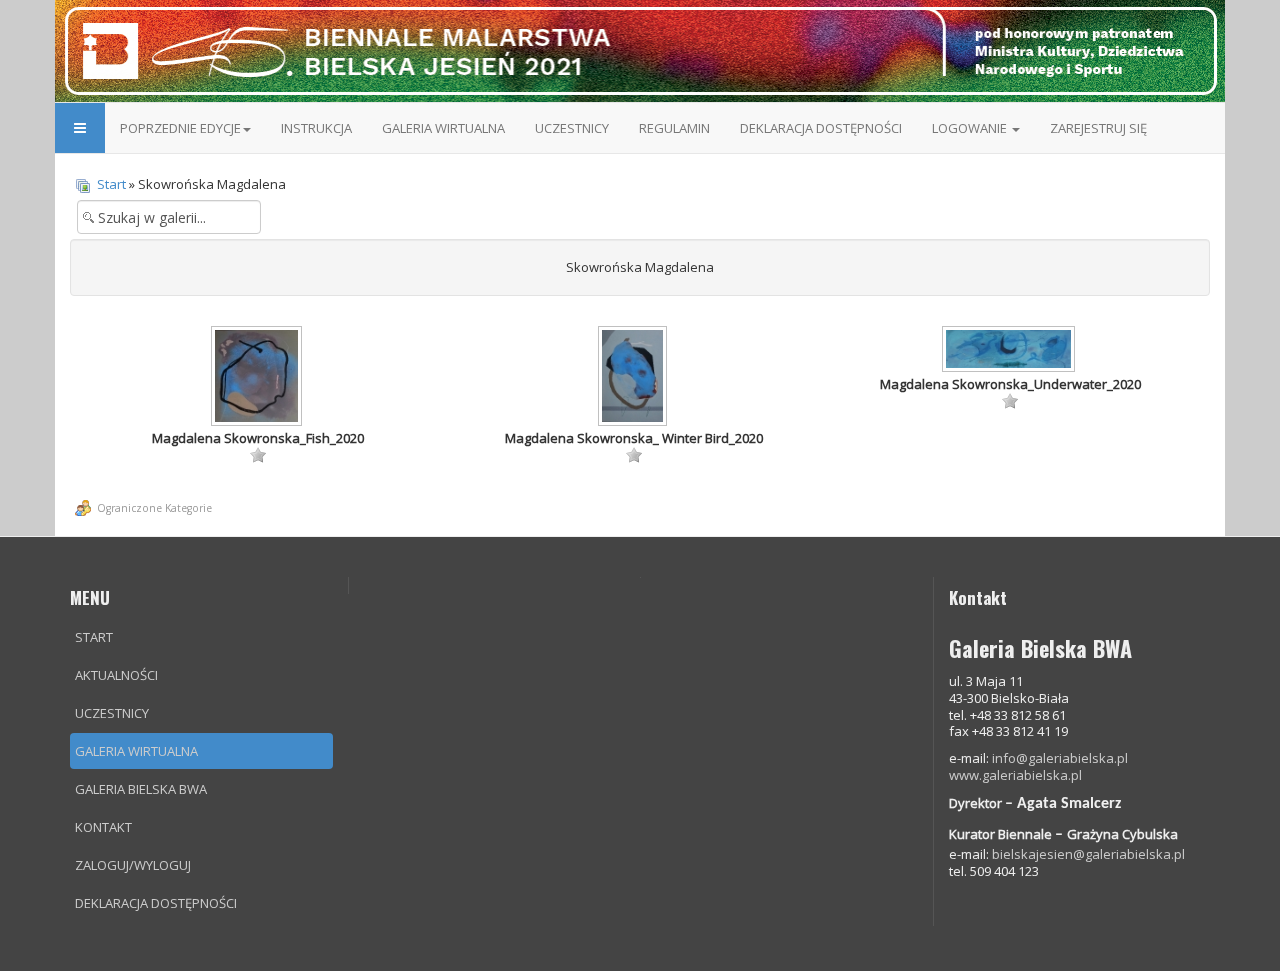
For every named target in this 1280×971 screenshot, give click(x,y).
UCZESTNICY (572, 128)
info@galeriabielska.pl (1060, 758)
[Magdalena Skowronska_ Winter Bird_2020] (634, 378)
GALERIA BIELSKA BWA (141, 789)
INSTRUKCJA (316, 128)
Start (111, 184)
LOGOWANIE (971, 128)
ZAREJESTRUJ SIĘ (1098, 128)
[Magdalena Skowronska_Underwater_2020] (1010, 351)
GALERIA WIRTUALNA (443, 128)
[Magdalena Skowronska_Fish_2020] (258, 378)
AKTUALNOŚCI (116, 675)
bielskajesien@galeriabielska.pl (1088, 854)
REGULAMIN (674, 128)
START (94, 637)
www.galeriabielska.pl (1015, 775)
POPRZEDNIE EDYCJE (180, 128)
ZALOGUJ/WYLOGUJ (133, 865)
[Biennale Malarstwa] (640, 50)
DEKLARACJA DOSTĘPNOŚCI (821, 128)
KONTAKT (103, 827)
